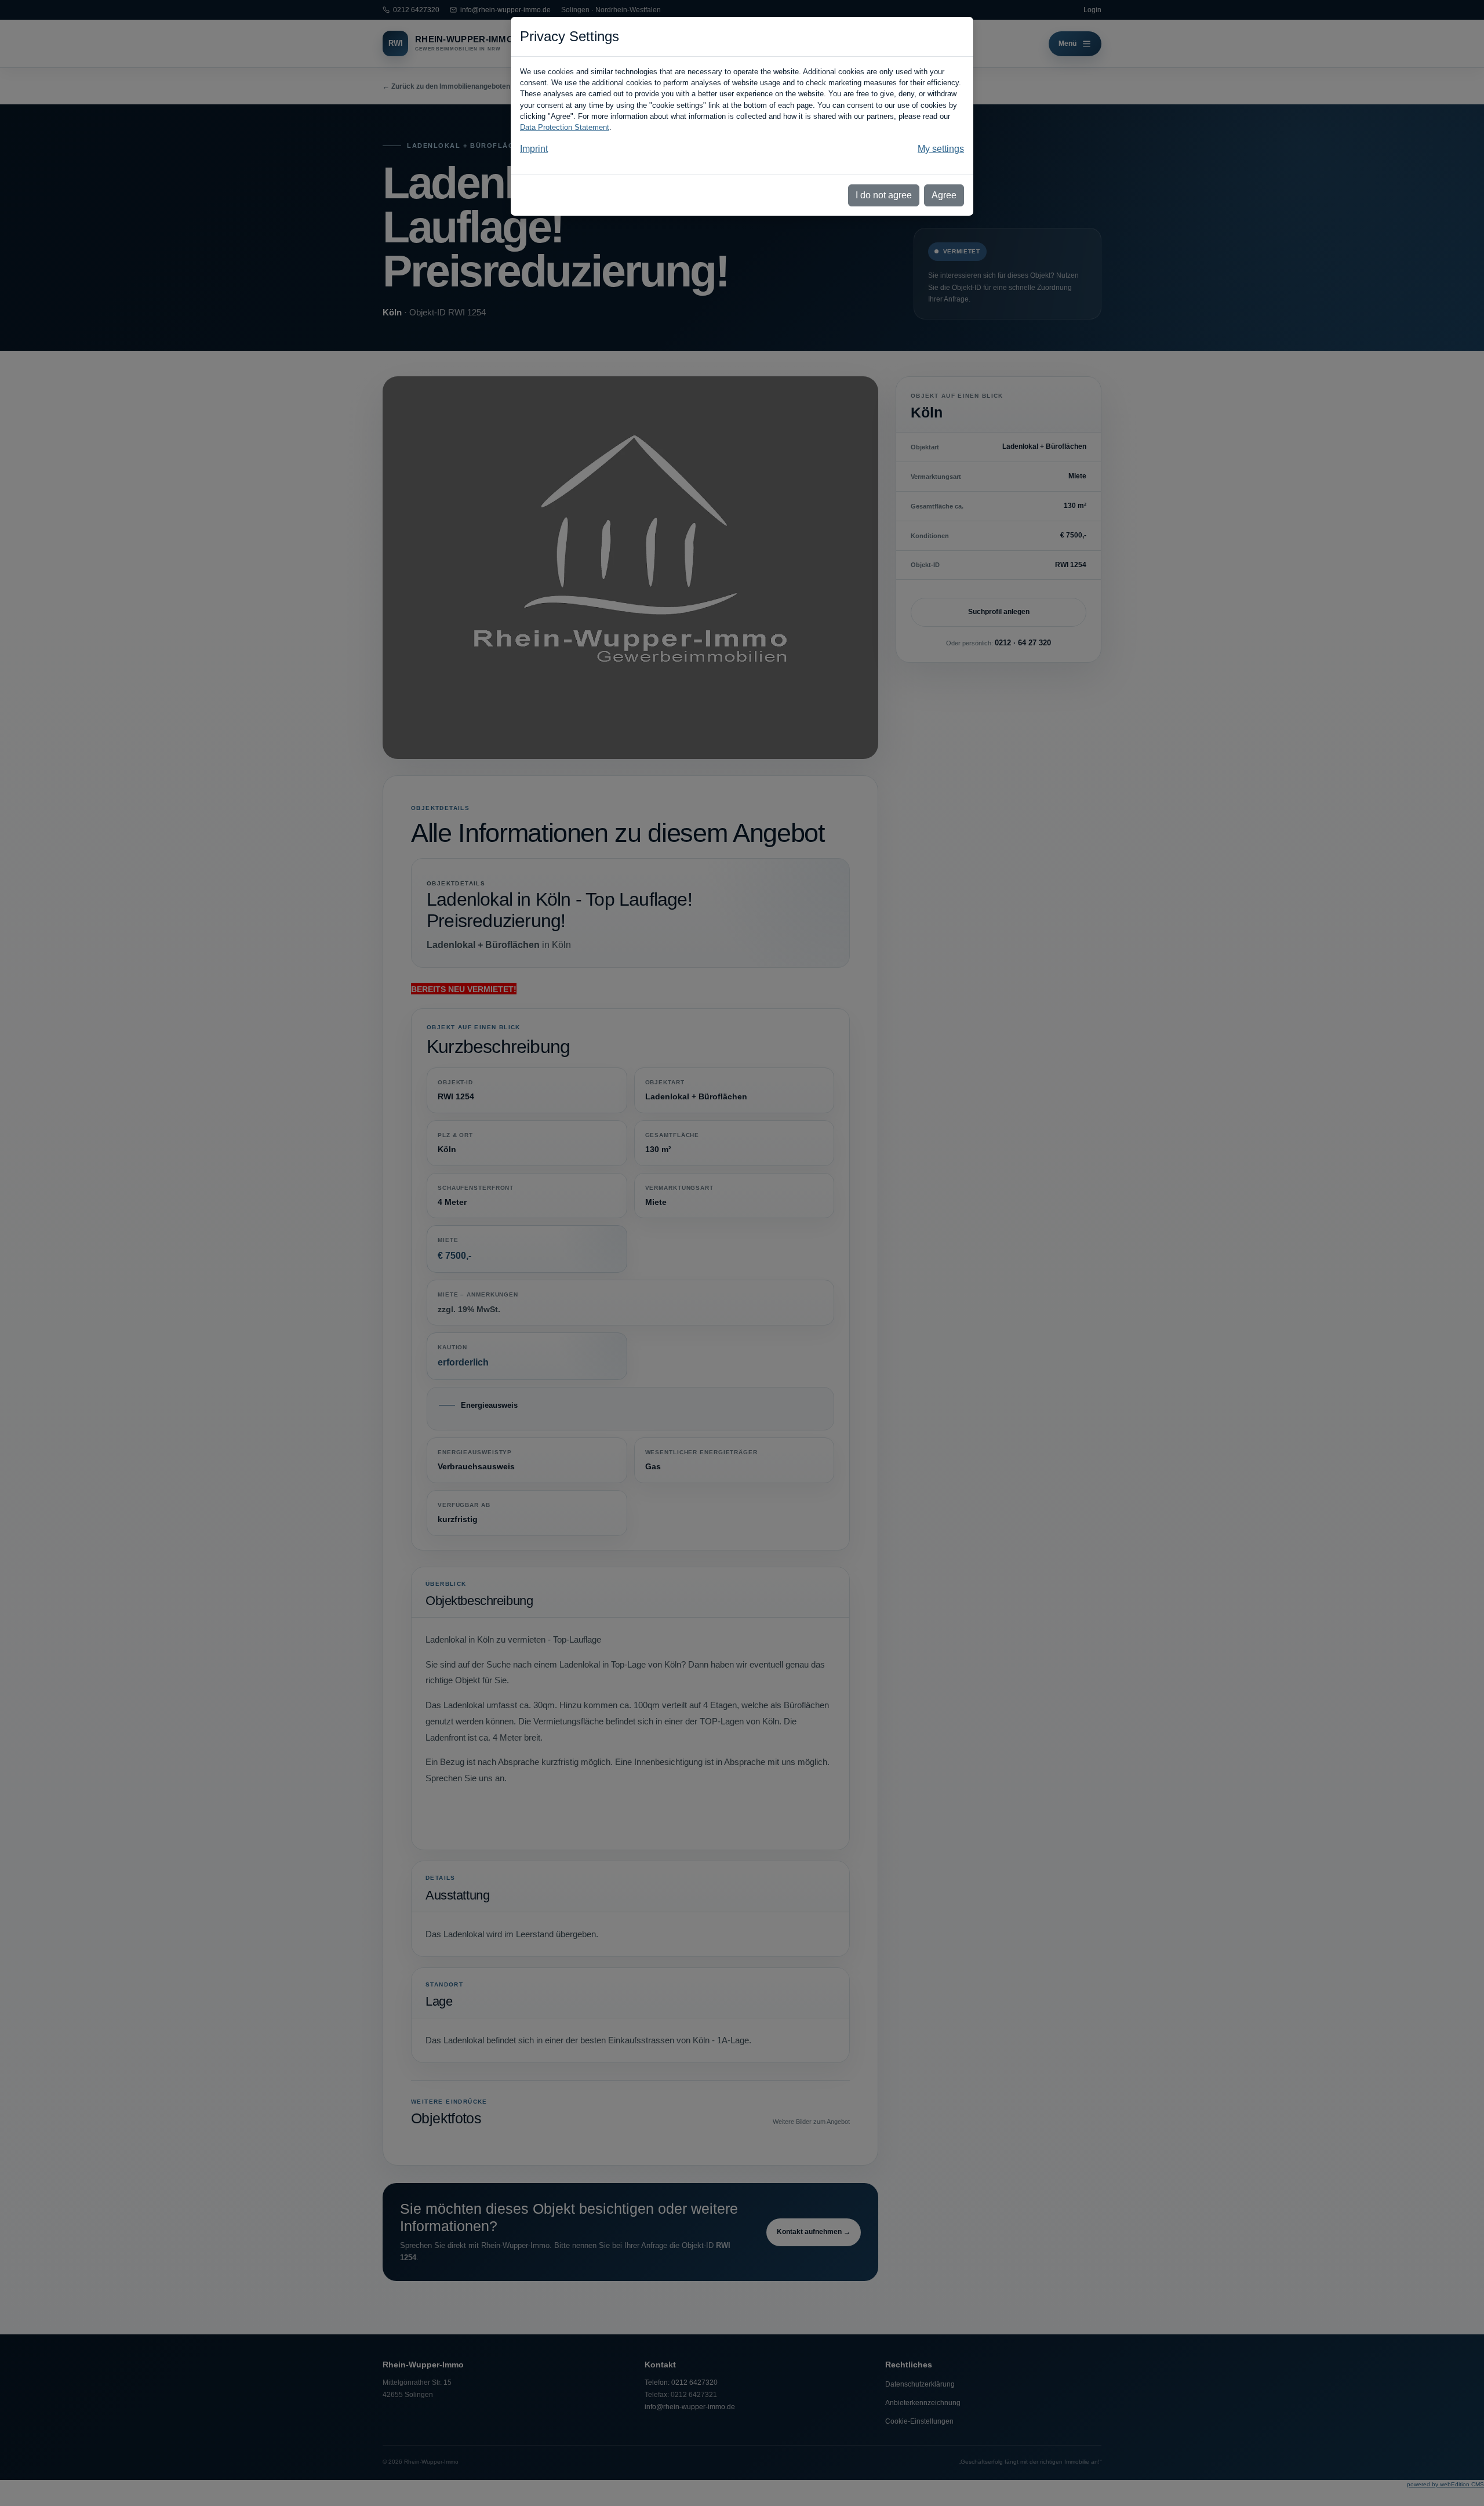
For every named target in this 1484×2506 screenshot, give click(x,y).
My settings (941, 149)
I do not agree (884, 195)
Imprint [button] (534, 149)
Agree (944, 195)
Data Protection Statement (565, 127)
